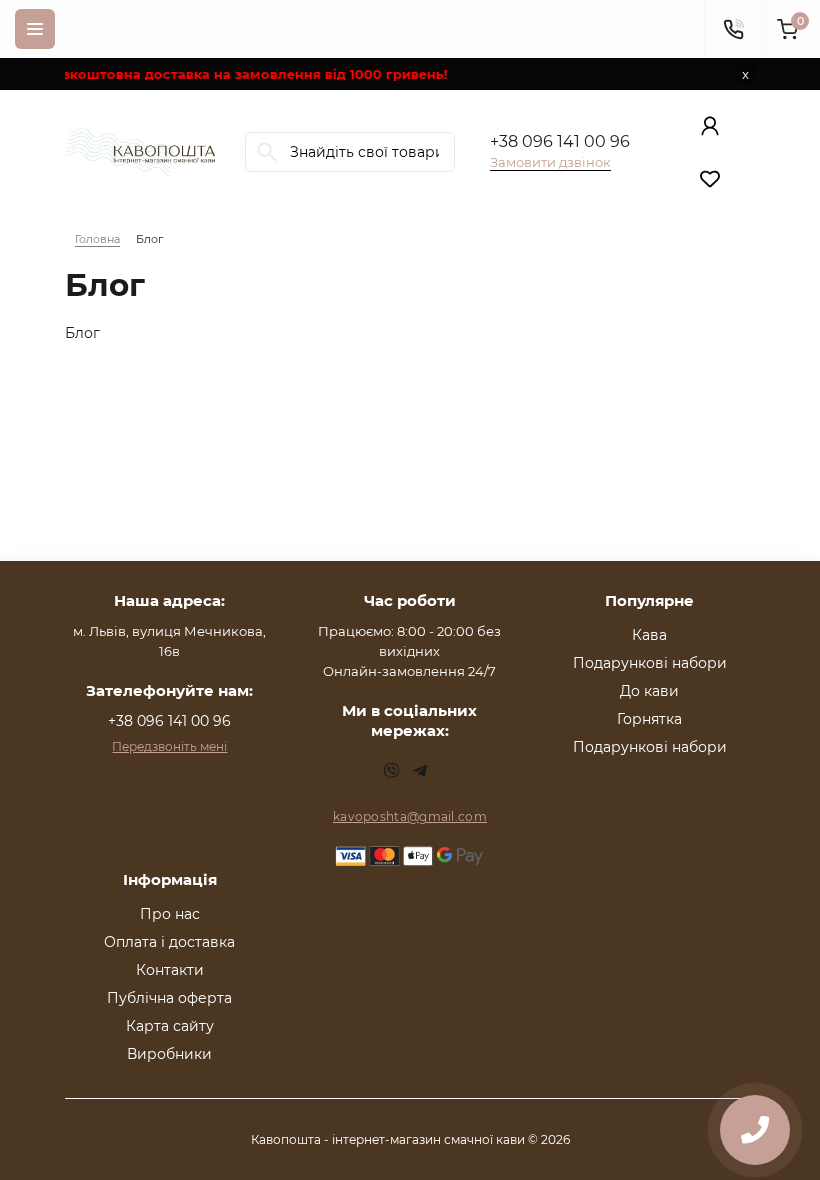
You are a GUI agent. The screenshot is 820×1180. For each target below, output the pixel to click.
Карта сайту (170, 1026)
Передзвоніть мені (169, 746)
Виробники (169, 1054)
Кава (649, 635)
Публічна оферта (169, 998)
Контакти (170, 970)
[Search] (267, 152)
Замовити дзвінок (550, 162)
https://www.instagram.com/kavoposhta (392, 771)
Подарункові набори (650, 663)
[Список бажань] (710, 178)
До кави (649, 691)
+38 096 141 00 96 (560, 141)
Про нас (170, 914)
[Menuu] (35, 29)
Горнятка (649, 719)
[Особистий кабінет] (710, 126)
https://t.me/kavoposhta (420, 771)
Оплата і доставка (169, 942)
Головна (97, 239)
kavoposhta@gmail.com (410, 816)
